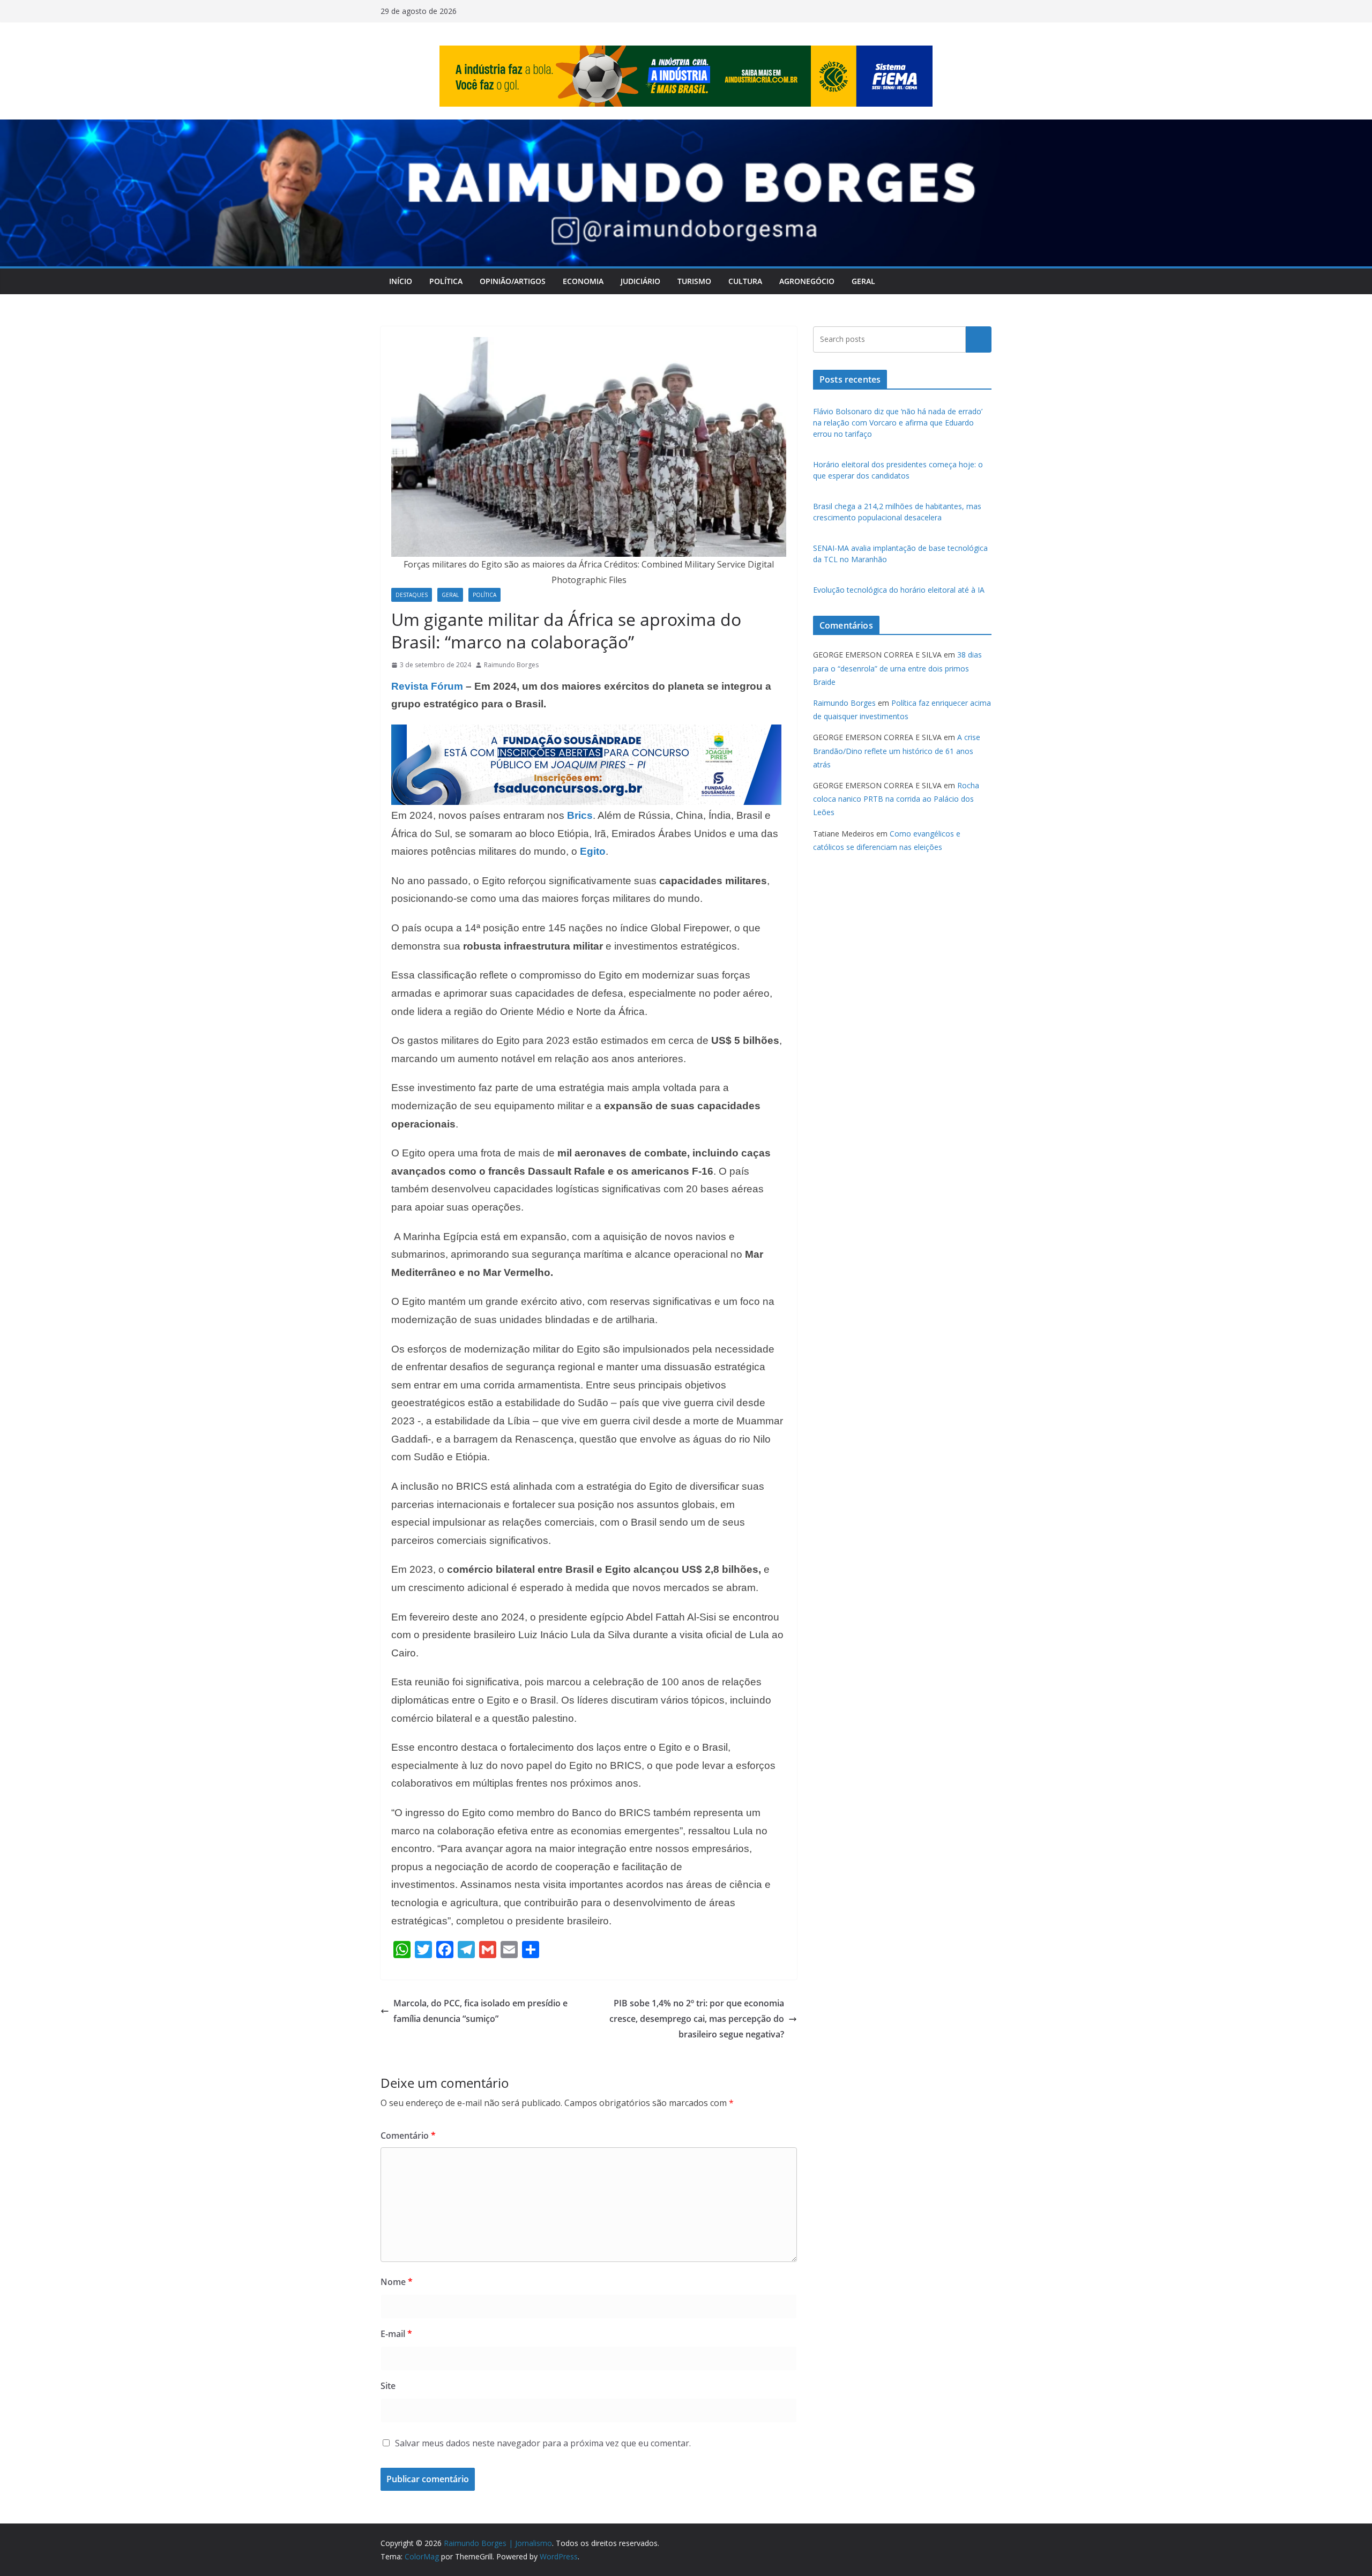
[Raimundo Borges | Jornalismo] (686, 127)
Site (388, 2386)
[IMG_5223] (586, 732)
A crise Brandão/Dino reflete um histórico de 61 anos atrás (897, 751)
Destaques (412, 595)
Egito (593, 851)
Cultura (745, 281)
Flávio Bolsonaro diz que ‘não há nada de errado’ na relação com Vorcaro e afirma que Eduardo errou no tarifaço (898, 423)
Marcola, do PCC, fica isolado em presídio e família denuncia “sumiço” (480, 2011)
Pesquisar (979, 339)
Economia (583, 281)
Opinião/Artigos (513, 281)
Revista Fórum (427, 686)
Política (446, 281)
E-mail (396, 2334)
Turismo (694, 281)
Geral (863, 281)
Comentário (408, 2136)
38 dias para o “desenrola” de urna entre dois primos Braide (897, 668)
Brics (580, 815)
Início (401, 281)
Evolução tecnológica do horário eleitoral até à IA (899, 590)
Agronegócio (807, 281)
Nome (397, 2282)
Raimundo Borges (511, 665)
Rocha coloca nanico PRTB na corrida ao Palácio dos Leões (896, 799)
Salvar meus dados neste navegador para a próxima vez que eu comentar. (543, 2443)
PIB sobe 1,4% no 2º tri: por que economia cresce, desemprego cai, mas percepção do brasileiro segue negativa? (697, 2019)
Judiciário (640, 281)
